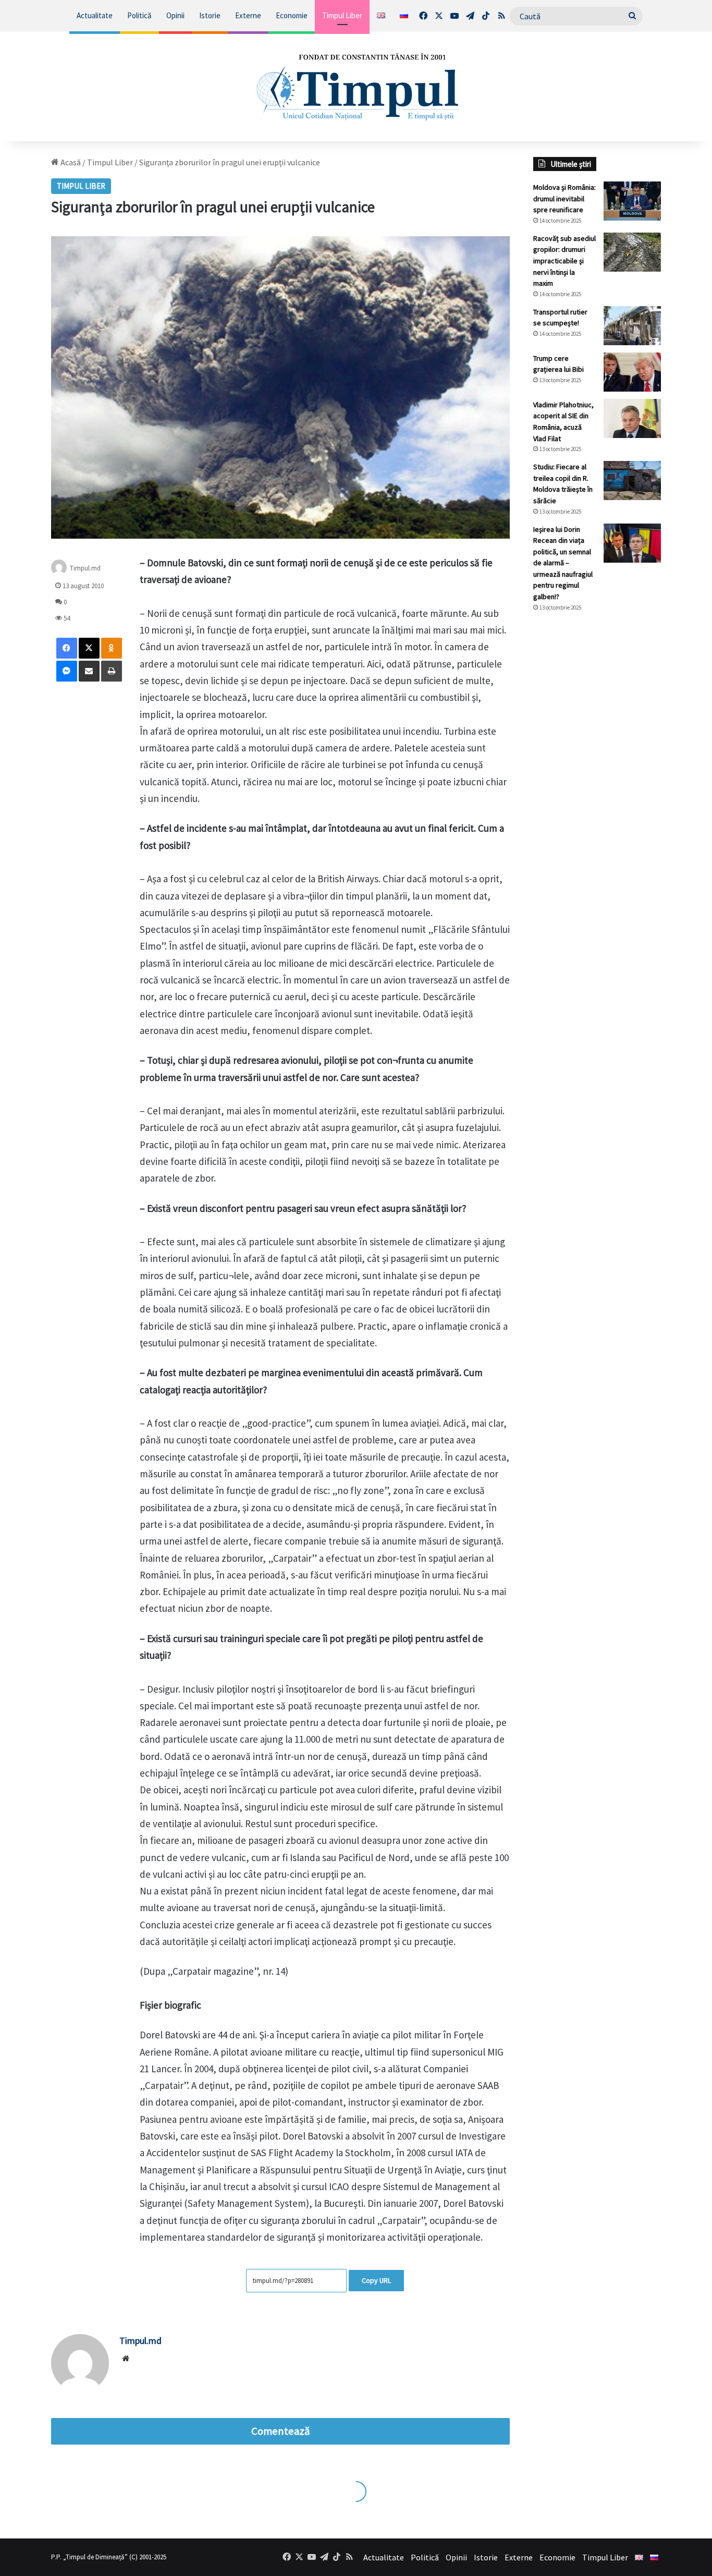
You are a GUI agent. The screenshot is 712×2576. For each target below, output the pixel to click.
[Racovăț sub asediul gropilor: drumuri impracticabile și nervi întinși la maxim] (632, 252)
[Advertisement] (597, 795)
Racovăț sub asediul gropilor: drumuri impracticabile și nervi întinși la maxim (564, 261)
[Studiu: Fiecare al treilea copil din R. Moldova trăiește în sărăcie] (632, 481)
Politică (139, 15)
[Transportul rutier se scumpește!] (632, 326)
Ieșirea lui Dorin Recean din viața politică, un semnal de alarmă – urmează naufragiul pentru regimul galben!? (563, 563)
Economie (292, 15)
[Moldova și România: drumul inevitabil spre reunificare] (632, 201)
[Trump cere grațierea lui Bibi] (632, 372)
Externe (248, 15)
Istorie (210, 15)
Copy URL (376, 2280)
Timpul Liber (342, 15)
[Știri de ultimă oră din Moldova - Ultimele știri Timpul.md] (356, 87)
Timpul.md (140, 2341)
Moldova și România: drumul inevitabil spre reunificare (564, 198)
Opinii (175, 15)
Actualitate (95, 15)
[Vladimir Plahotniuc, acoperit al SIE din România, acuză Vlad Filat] (632, 418)
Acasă (70, 162)
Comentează (280, 2431)
